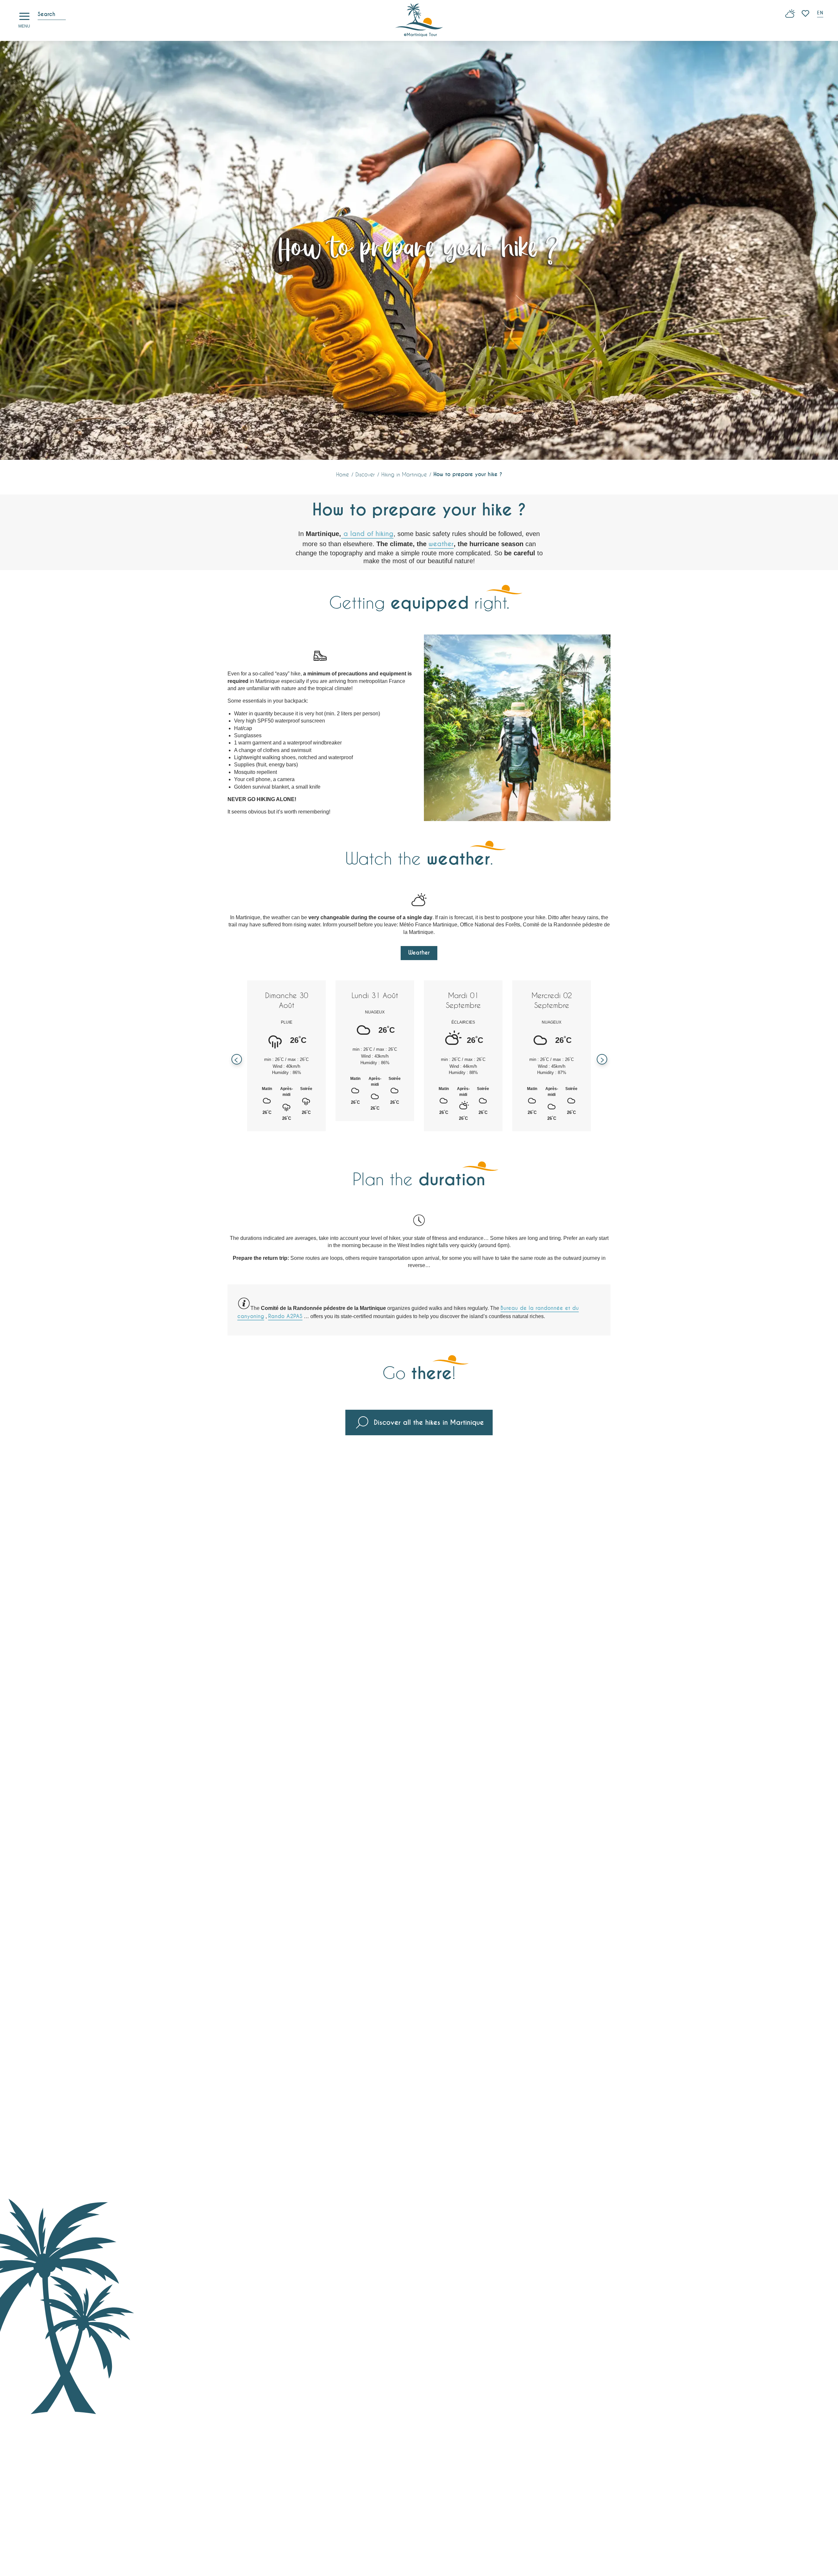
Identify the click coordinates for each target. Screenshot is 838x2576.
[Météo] (790, 16)
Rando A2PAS (285, 1316)
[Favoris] (806, 13)
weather (441, 544)
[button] (821, 14)
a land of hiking (367, 534)
